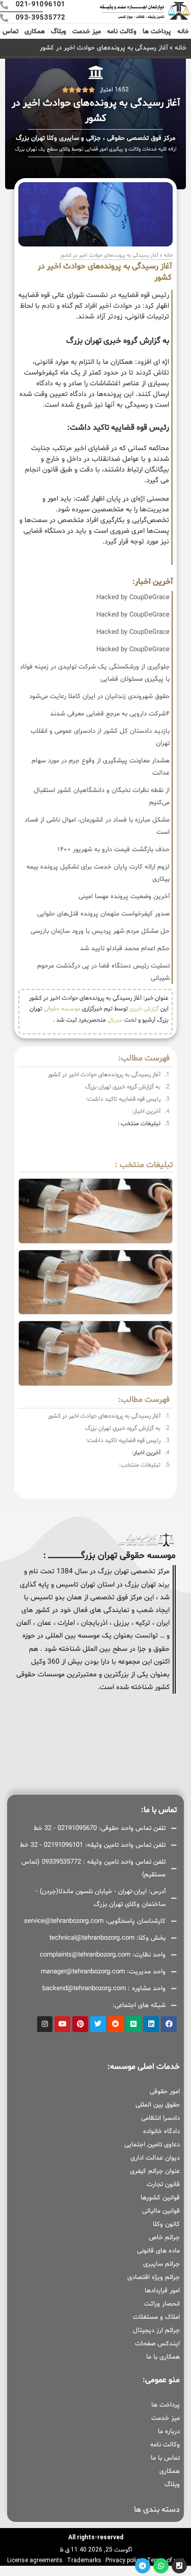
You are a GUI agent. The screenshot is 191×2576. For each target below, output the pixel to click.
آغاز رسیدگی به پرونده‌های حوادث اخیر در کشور (104, 1075)
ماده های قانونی (158, 2251)
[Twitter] (98, 2024)
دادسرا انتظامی (160, 2118)
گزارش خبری (144, 1009)
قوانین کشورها (160, 2198)
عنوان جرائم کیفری (155, 2171)
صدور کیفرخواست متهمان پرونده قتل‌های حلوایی (103, 914)
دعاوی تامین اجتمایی (152, 2145)
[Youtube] (62, 2024)
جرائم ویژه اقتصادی (154, 2277)
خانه (183, 32)
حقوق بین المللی (158, 2105)
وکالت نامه (122, 32)
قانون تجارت (163, 2185)
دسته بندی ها (157, 2510)
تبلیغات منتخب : (139, 1124)
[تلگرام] (143, 2566)
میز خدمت (87, 32)
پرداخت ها (157, 32)
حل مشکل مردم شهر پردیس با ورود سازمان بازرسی (100, 931)
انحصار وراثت (162, 2304)
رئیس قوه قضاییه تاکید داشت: (123, 1099)
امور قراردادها (162, 2291)
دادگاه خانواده (161, 2132)
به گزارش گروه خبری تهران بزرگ (123, 1087)
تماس (10, 32)
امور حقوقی (165, 2092)
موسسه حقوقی (62, 1009)
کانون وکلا (166, 2224)
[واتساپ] (161, 2566)
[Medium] (134, 2024)
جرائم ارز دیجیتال (156, 2331)
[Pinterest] (80, 2024)
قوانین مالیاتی (161, 2211)
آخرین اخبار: (146, 1111)
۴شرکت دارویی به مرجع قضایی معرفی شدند (110, 714)
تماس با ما (165, 2458)
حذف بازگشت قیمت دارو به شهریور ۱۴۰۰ (114, 850)
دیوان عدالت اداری (155, 2158)
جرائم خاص (164, 2238)
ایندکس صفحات (157, 2344)
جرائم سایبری (161, 2264)
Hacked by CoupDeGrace (133, 598)
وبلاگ (59, 32)
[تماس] (179, 2566)
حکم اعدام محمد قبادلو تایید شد (125, 949)
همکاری (35, 32)
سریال (115, 1020)
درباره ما (169, 2432)
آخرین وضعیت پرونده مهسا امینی (124, 897)
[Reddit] (116, 2024)
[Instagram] (45, 2024)
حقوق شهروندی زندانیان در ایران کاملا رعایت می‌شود (99, 697)
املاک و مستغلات (156, 2317)
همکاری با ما (163, 2357)
